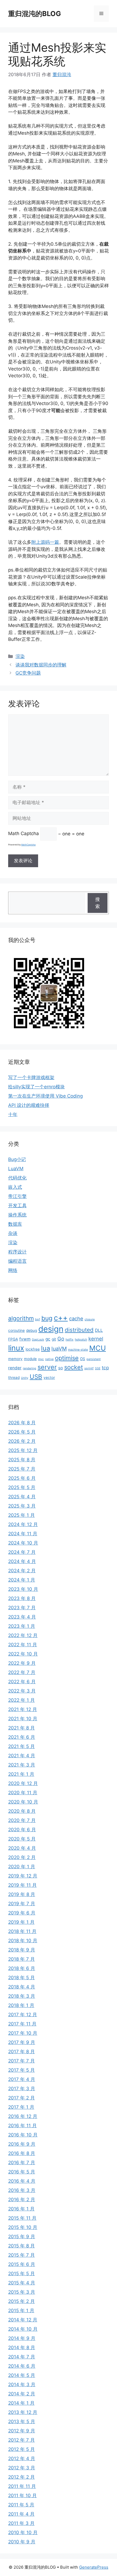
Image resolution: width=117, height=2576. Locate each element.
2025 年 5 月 (22, 1487)
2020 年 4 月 (22, 1848)
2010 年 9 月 (22, 2542)
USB (36, 1377)
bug (47, 1318)
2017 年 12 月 (23, 2015)
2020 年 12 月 (23, 1783)
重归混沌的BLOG (35, 14)
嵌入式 (15, 1187)
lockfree (33, 1349)
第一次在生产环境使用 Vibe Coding (45, 1096)
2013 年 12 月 (23, 2412)
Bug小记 (17, 1159)
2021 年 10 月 (23, 1719)
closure (90, 1319)
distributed (79, 1330)
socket (74, 1367)
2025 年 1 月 (21, 1515)
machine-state (78, 1350)
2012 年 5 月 (21, 2449)
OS (83, 1359)
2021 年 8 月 (21, 1728)
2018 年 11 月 (22, 1931)
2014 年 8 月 (22, 2348)
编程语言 (17, 1261)
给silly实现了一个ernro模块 (36, 1087)
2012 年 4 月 (22, 2458)
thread (14, 1377)
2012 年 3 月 (22, 2468)
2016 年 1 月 (21, 2209)
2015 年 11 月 (22, 2218)
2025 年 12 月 (23, 1450)
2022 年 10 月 (23, 1654)
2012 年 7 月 (21, 2440)
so (61, 1368)
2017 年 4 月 (22, 2079)
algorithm (21, 1318)
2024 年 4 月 (22, 1561)
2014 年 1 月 (21, 2403)
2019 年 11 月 (22, 1885)
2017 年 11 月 (22, 2024)
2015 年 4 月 (22, 2283)
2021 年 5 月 (21, 1746)
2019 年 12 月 (23, 1876)
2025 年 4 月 (22, 1497)
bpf (38, 1319)
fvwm (25, 1339)
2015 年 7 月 (21, 2255)
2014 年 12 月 (23, 2320)
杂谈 (13, 1233)
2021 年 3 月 (22, 1765)
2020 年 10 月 (23, 1802)
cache (76, 1318)
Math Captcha (24, 834)
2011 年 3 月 (21, 2523)
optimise (67, 1358)
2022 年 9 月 (22, 1663)
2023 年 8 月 (22, 1598)
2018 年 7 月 (21, 1959)
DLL (99, 1330)
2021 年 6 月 (22, 1737)
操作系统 (17, 1215)
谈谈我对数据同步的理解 (41, 665)
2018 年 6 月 (22, 1968)
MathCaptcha (28, 845)
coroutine (16, 1330)
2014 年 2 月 (22, 2394)
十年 (13, 1114)
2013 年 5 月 (22, 2421)
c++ (61, 1318)
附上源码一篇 (45, 542)
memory (15, 1359)
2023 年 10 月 (23, 1589)
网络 (13, 1270)
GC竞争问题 (28, 673)
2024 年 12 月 (23, 1524)
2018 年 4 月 (22, 1987)
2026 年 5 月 (22, 1432)
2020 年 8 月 (22, 1811)
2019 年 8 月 (22, 1894)
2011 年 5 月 (21, 2505)
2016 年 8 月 (22, 2153)
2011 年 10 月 (22, 2495)
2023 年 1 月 (22, 1626)
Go (61, 1339)
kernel (96, 1339)
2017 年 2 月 (21, 2098)
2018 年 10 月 (23, 1941)
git (54, 1339)
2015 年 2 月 (21, 2301)
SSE (98, 1368)
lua (46, 1348)
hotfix (70, 1340)
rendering (30, 1368)
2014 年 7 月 (22, 2357)
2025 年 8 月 (22, 1460)
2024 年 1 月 (22, 1580)
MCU (98, 1348)
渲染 (20, 656)
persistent (94, 1359)
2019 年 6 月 (22, 1913)
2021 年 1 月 (21, 1774)
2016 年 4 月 (22, 2181)
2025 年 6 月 (22, 1478)
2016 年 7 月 (22, 2163)
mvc (41, 1359)
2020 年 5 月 (22, 1839)
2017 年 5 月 (21, 2070)
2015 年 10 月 (23, 2227)
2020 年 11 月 (23, 1793)
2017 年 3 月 (22, 2089)
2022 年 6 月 (22, 1682)
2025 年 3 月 (22, 1506)
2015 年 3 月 (22, 2292)
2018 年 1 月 (21, 2005)
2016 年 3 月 (22, 2190)
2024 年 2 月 (22, 1571)
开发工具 (17, 1206)
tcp (105, 1368)
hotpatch (81, 1340)
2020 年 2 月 (22, 1857)
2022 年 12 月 (23, 1635)
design (51, 1329)
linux (16, 1348)
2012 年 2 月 (21, 2477)
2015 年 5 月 (21, 2274)
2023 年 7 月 (22, 1608)
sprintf (89, 1368)
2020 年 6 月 (22, 1830)
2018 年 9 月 (22, 1950)
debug (32, 1330)
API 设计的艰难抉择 (29, 1105)
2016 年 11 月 (22, 2126)
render (15, 1368)
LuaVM (16, 1169)
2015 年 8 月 (21, 2246)
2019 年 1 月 (21, 1922)
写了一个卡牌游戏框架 (31, 1077)
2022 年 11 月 (23, 1645)
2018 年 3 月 (22, 1996)
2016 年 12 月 (23, 2116)
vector (49, 1377)
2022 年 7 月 (22, 1672)
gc (48, 1339)
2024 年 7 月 (22, 1552)
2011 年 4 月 (21, 2514)
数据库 (15, 1224)
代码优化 (17, 1178)
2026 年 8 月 (22, 1423)
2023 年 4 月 (22, 1617)
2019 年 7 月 (22, 1904)
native (49, 1359)
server (47, 1367)
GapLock (38, 1340)
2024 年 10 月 (23, 1543)
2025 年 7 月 (22, 1469)
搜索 (98, 903)
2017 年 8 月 (21, 2052)
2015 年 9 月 (22, 2237)
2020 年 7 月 (22, 1820)
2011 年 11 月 (22, 2486)
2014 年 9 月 (22, 2338)
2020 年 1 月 (22, 1867)
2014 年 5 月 (22, 2375)
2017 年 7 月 (21, 2061)
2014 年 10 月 (23, 2329)
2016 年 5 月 (22, 2172)
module (30, 1359)
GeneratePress (94, 2567)
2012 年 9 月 (22, 2431)
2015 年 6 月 (22, 2264)
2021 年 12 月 (23, 1709)
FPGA (13, 1339)
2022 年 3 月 (22, 1691)
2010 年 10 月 (23, 2532)
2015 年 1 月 (21, 2311)
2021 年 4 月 (22, 1756)
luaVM (59, 1349)
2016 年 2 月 (22, 2200)
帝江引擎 (17, 1196)
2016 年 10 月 (23, 2135)
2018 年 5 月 (21, 1978)
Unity (25, 1378)
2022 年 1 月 (21, 1700)
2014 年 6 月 (22, 2366)
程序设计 (17, 1252)
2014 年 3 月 (22, 2385)
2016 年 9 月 (22, 2144)
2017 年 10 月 (23, 2033)
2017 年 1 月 (21, 2107)
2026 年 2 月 (22, 1441)
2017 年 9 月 (22, 2042)
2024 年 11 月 (23, 1534)
